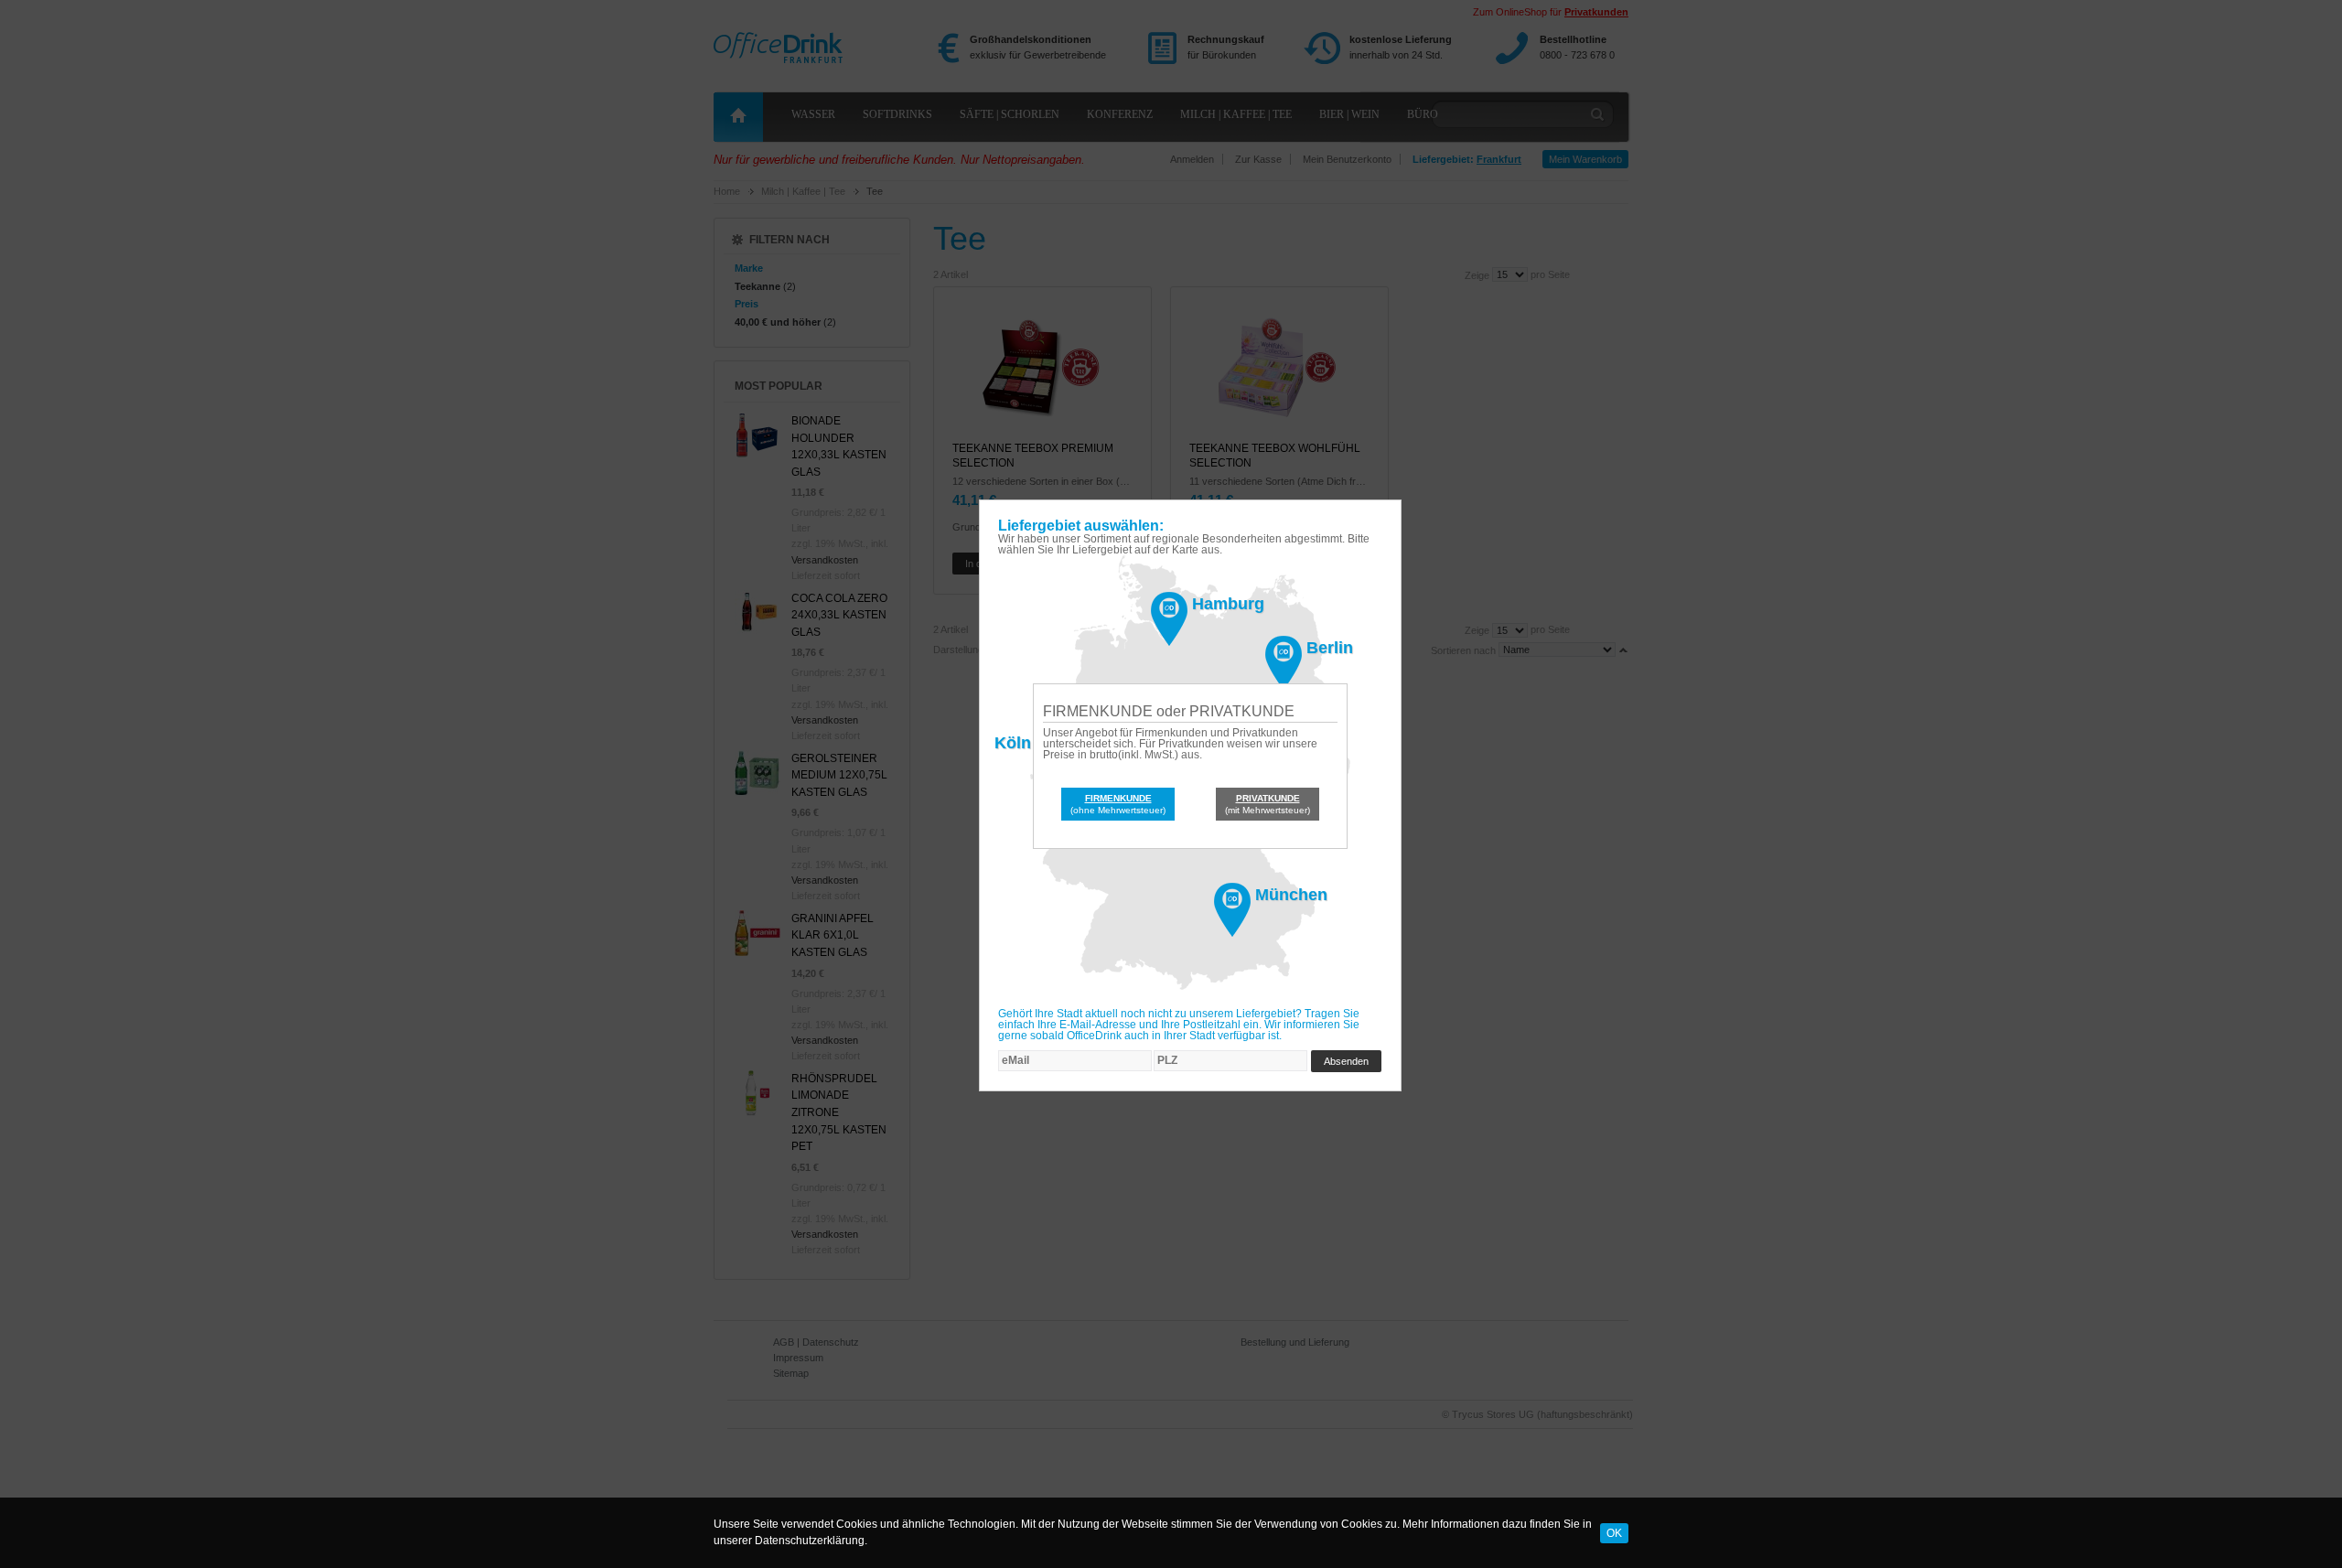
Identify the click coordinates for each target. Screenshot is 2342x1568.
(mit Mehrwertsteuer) (1268, 804)
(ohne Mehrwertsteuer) (1118, 804)
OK (1614, 1532)
